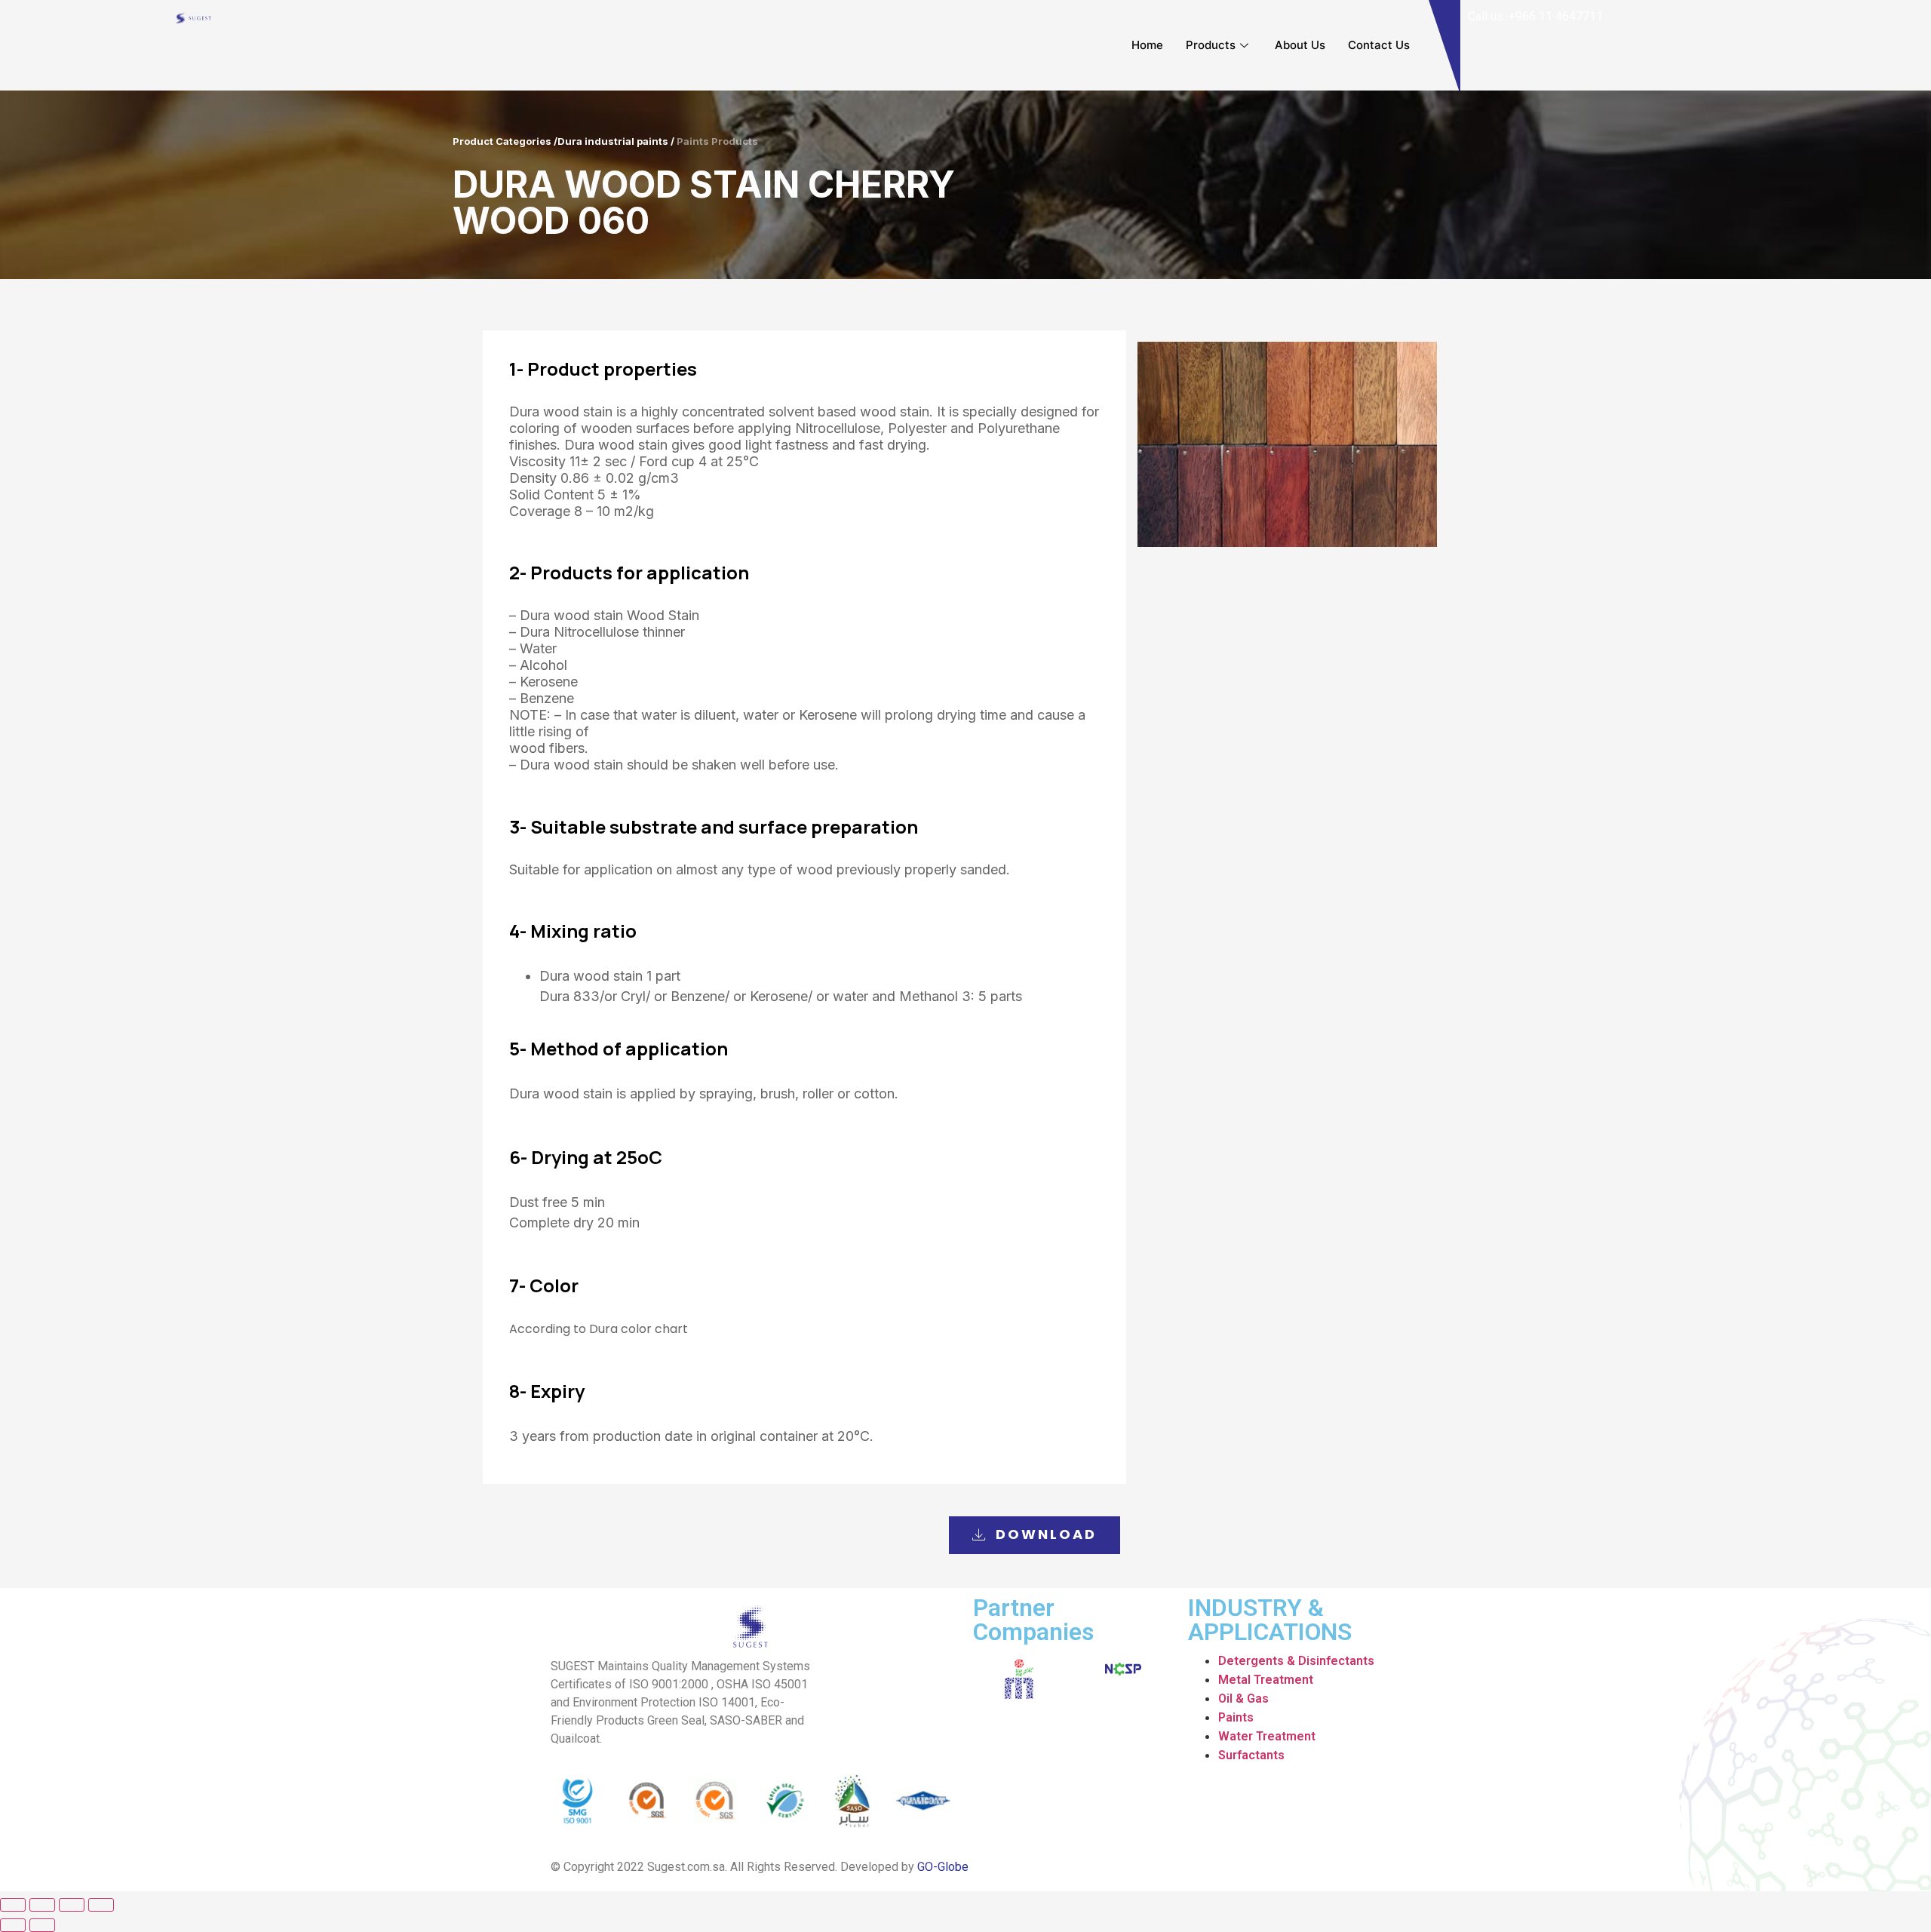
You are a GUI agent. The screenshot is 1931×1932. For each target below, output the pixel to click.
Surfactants (1251, 1755)
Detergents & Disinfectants (1296, 1661)
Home (1147, 45)
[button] (1035, 1535)
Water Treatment (1267, 1736)
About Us (1300, 45)
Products (1211, 45)
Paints (1236, 1717)
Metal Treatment (1266, 1680)
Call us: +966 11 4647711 (1535, 16)
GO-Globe (943, 1867)
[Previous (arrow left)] (13, 1925)
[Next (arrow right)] (42, 1925)
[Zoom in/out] (101, 1905)
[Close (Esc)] (13, 1905)
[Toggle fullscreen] (72, 1905)
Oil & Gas (1243, 1699)
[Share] (42, 1905)
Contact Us (1379, 45)
